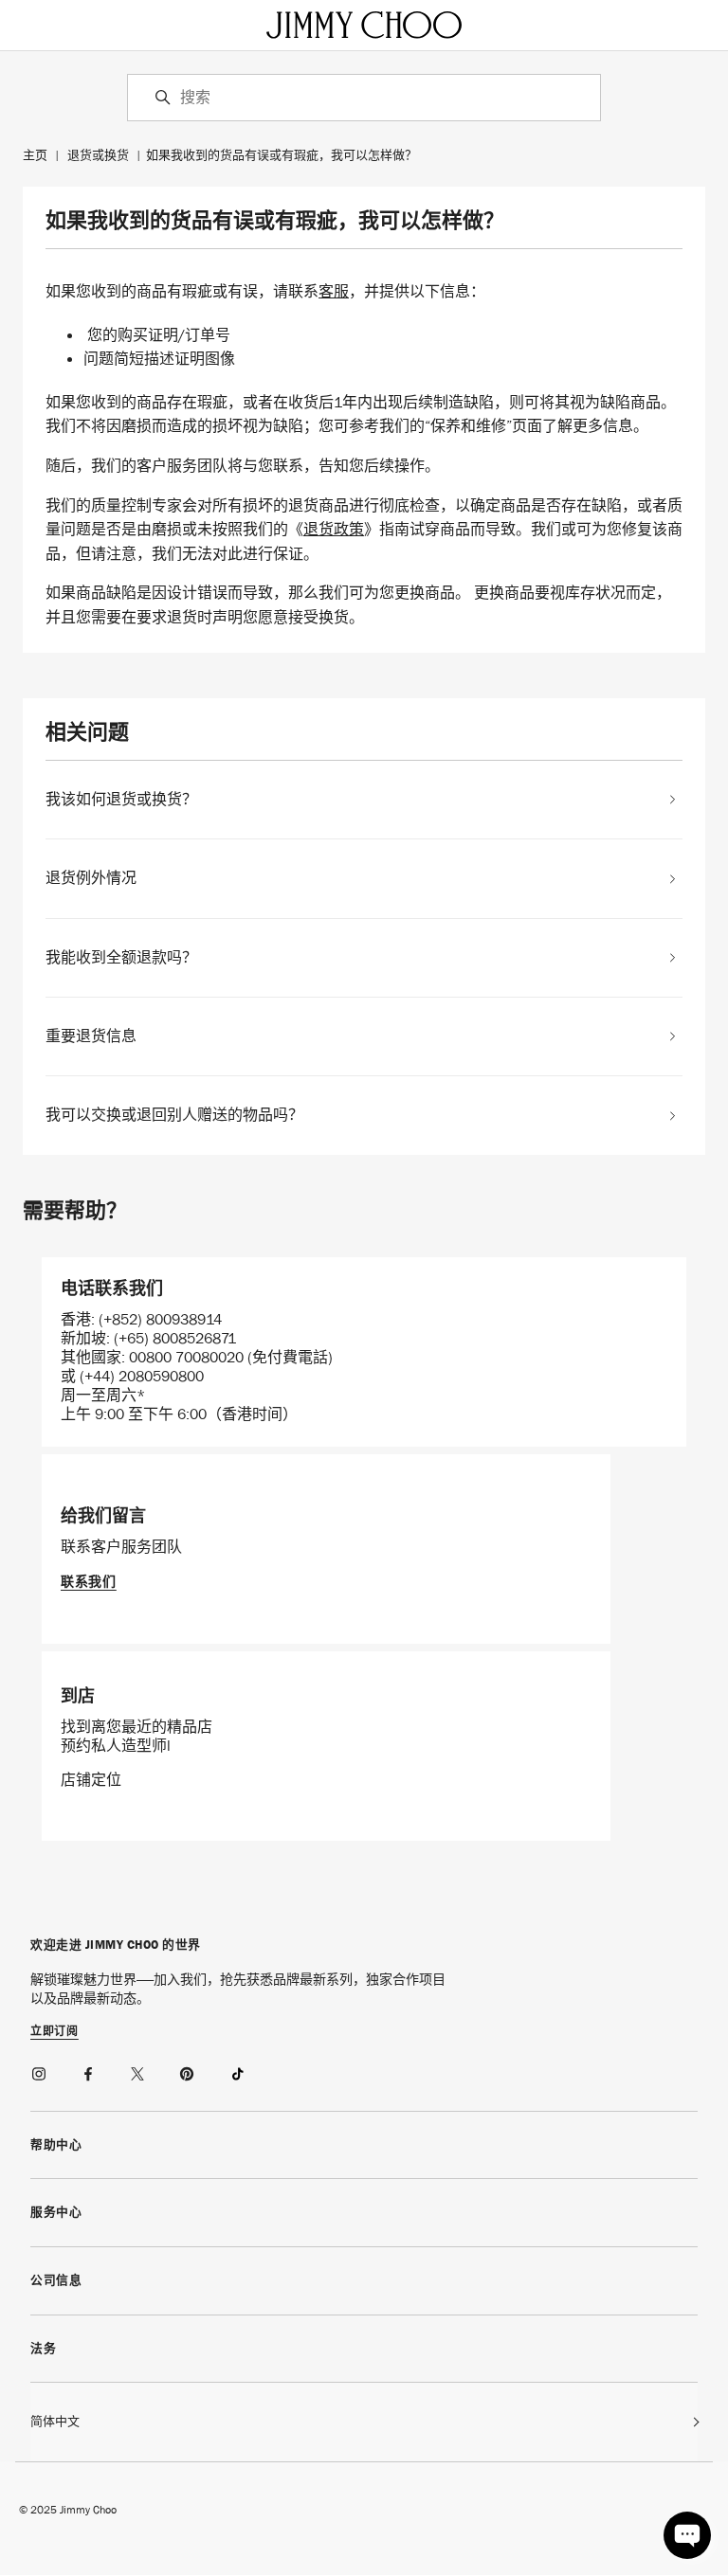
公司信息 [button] (56, 2280)
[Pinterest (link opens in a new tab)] (188, 2071)
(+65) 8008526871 (175, 1338)
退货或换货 (98, 155)
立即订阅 (55, 2032)
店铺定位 (91, 1780)
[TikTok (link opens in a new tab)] (237, 2071)
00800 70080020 (188, 1357)
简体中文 (55, 2421)
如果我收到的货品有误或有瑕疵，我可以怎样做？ (282, 155)
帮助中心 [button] (56, 2144)
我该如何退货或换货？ (121, 800)
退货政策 (334, 529)
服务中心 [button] (56, 2212)
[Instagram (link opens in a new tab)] (40, 2071)
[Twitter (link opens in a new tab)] (138, 2071)
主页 (35, 155)
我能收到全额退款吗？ (121, 958)
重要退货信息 (91, 1036)
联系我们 (89, 1581)
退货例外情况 (91, 878)
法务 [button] (43, 2348)
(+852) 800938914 (160, 1319)
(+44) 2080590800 (142, 1376)
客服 (334, 291)
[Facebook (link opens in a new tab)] (89, 2071)
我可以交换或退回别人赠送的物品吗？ (174, 1115)
